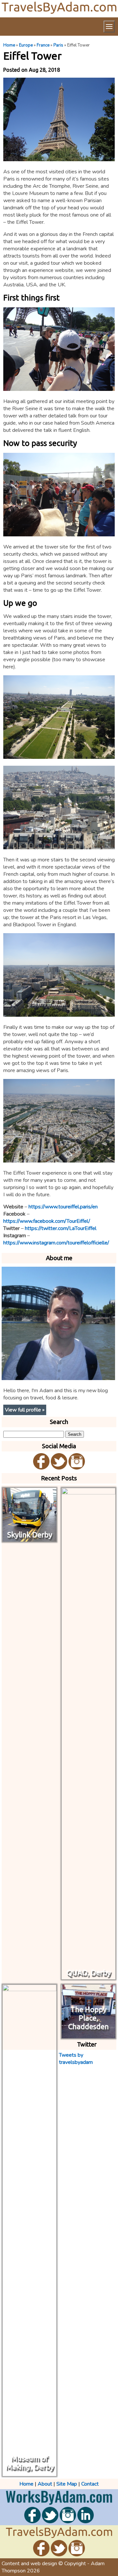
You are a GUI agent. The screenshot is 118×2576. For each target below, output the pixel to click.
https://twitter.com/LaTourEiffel (61, 1228)
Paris (58, 45)
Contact (90, 2484)
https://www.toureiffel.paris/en (63, 1207)
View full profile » (25, 1410)
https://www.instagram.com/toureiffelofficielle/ (56, 1243)
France (43, 45)
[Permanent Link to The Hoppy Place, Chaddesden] (88, 2035)
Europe (26, 45)
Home (9, 45)
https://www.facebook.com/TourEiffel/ (47, 1221)
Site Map (67, 2484)
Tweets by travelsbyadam (76, 2059)
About (45, 2484)
